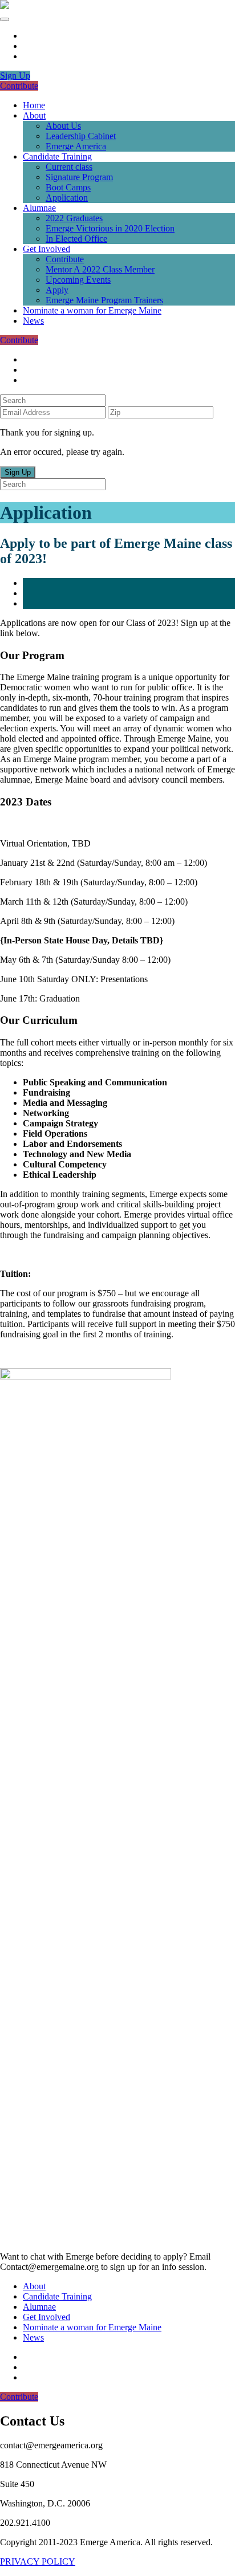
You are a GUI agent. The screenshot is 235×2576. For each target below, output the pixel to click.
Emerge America (76, 146)
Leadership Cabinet (81, 136)
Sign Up (15, 76)
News (33, 321)
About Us (63, 126)
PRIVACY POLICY (38, 2561)
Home (34, 105)
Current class (69, 167)
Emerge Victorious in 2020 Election (110, 228)
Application (67, 198)
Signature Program (79, 177)
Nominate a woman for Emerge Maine (92, 310)
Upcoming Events (78, 280)
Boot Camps (68, 187)
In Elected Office (76, 239)
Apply (57, 290)
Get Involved (46, 249)
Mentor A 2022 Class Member (100, 269)
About (34, 115)
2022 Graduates (74, 218)
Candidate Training (57, 156)
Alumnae (39, 208)
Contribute (19, 86)
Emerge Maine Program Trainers (104, 300)
